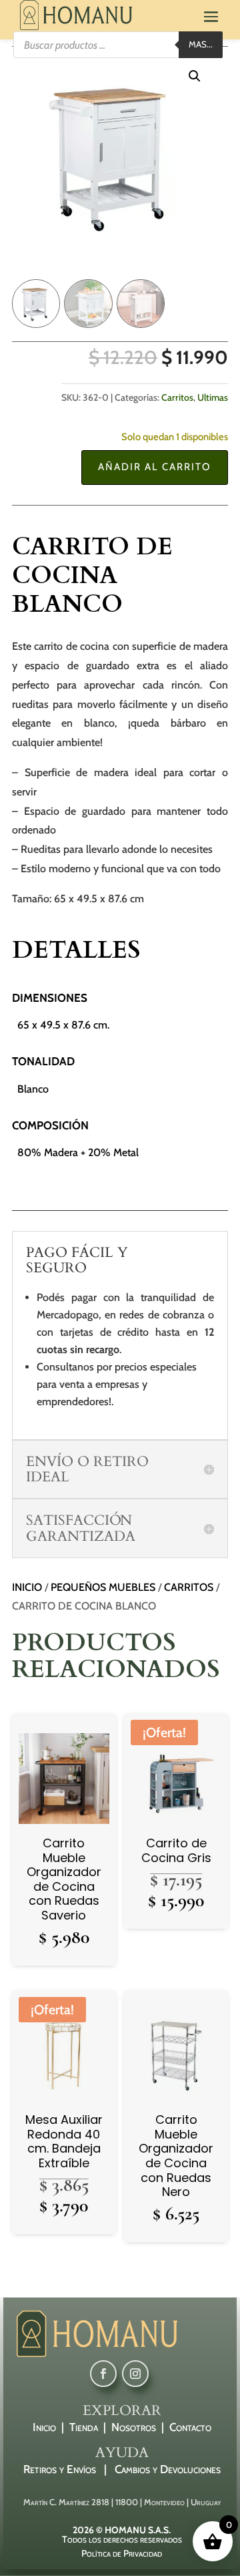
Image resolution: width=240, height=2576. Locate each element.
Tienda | (90, 2427)
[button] (195, 76)
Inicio (27, 1587)
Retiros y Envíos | (69, 2469)
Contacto (190, 2427)
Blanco (33, 1089)
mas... (201, 44)
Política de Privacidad (122, 2553)
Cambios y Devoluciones (168, 2469)
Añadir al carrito (155, 467)
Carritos (177, 397)
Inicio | (51, 2427)
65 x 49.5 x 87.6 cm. (63, 1025)
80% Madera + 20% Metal (78, 1152)
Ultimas (213, 397)
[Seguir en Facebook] (103, 2374)
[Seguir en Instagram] (135, 2374)
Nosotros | (140, 2427)
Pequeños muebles (103, 1587)
